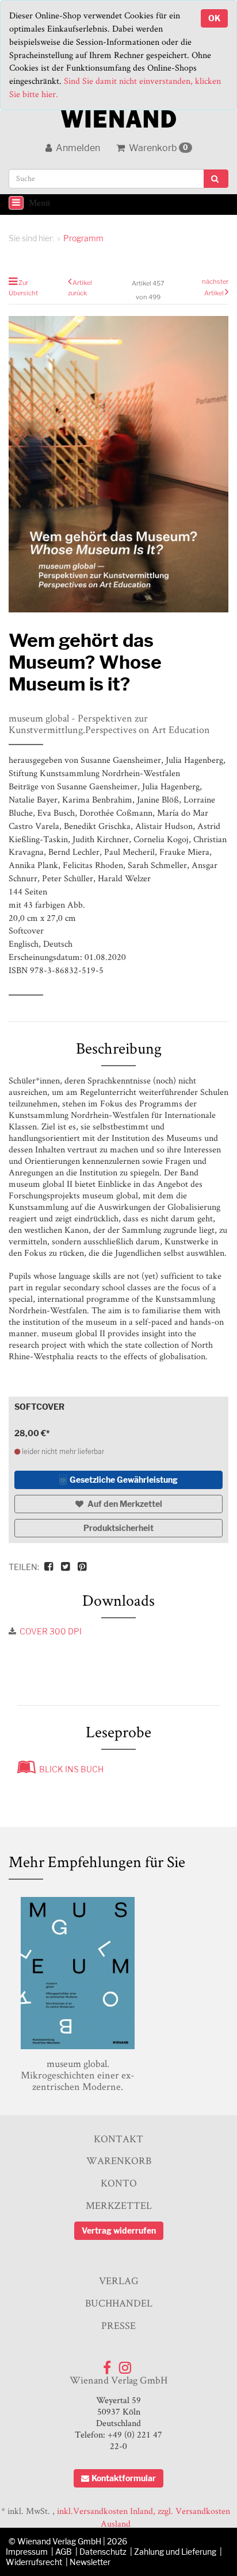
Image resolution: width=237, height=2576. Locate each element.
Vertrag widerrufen (119, 2230)
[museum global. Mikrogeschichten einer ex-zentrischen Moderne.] (78, 1973)
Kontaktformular (124, 2478)
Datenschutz (103, 2552)
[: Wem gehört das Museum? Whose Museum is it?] (118, 464)
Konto (119, 2183)
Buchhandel (119, 2303)
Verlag (119, 2280)
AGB (64, 2552)
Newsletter (90, 2562)
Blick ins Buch (70, 1769)
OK (214, 18)
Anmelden (77, 148)
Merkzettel (119, 2205)
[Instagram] (125, 2365)
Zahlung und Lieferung (175, 2552)
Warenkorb (158, 148)
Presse (118, 2325)
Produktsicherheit (118, 1528)
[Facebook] (107, 2365)
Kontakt (118, 2139)
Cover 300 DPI (51, 1631)
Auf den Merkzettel (124, 1504)
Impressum (27, 2552)
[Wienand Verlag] (118, 116)
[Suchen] (216, 179)
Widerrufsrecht (34, 2562)
